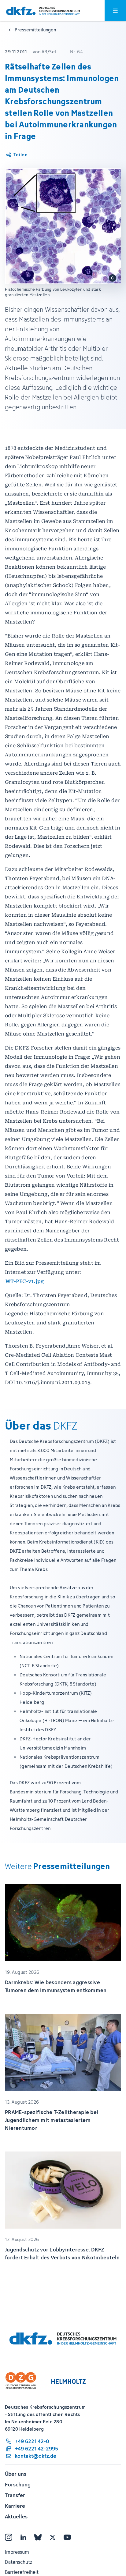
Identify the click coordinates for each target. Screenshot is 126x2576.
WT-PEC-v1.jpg (25, 1281)
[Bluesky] (38, 2537)
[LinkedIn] (23, 2537)
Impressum (17, 2552)
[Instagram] (9, 2537)
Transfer (15, 2495)
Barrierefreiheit (22, 2572)
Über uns (16, 2474)
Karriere (15, 2506)
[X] (53, 2537)
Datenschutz (19, 2562)
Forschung (18, 2485)
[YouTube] (67, 2537)
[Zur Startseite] (43, 11)
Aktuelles (16, 2517)
